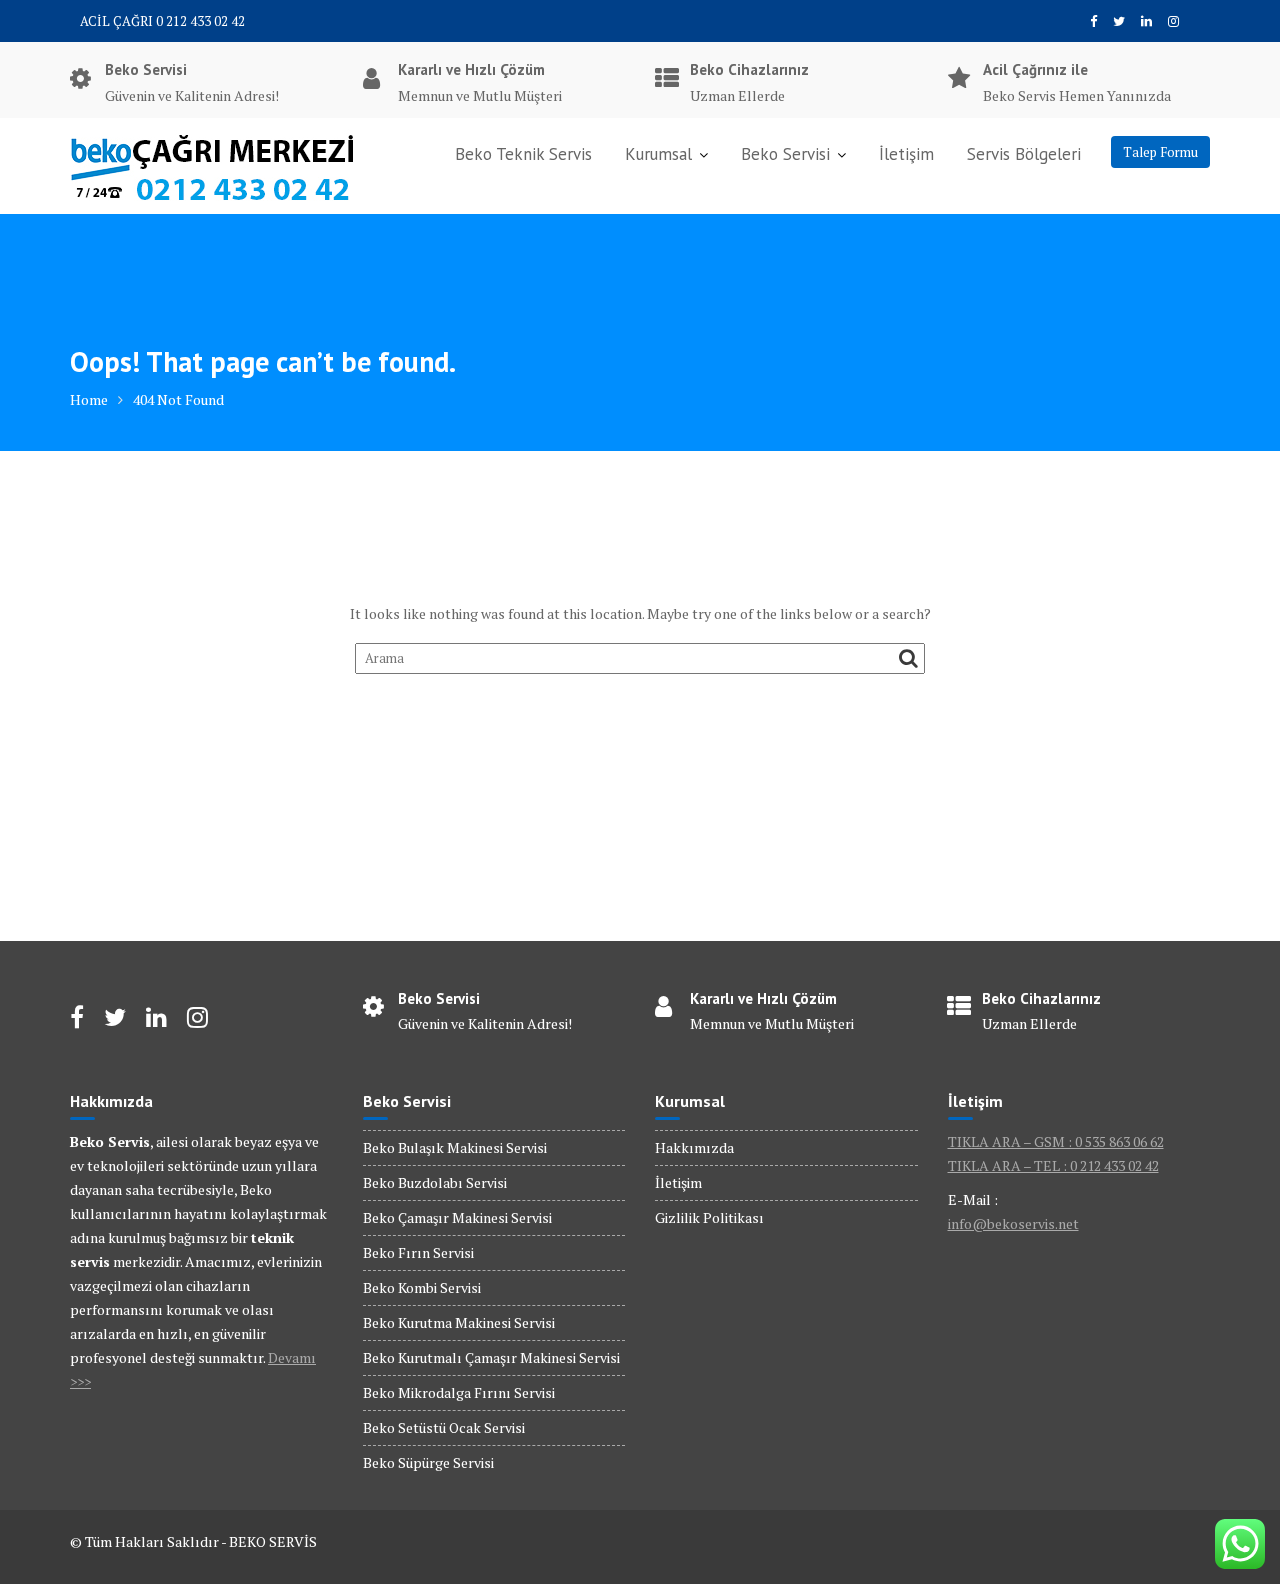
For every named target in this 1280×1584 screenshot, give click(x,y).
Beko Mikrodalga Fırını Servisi (459, 1392)
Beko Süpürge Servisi (428, 1462)
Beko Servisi (785, 154)
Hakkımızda (694, 1147)
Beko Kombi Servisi (422, 1287)
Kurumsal (658, 154)
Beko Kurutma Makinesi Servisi (459, 1322)
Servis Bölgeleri (1024, 154)
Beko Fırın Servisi (418, 1252)
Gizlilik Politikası (709, 1217)
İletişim (906, 154)
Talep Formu (1160, 152)
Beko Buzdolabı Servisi (435, 1182)
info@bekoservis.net (1013, 1223)
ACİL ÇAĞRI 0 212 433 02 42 (162, 21)
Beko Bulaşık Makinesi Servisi (455, 1147)
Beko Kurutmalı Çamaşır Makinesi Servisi (491, 1357)
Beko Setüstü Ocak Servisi (444, 1427)
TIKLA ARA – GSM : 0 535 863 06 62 (1056, 1141)
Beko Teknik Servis (523, 154)
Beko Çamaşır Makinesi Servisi (457, 1217)
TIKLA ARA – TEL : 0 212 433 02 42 (1053, 1165)
